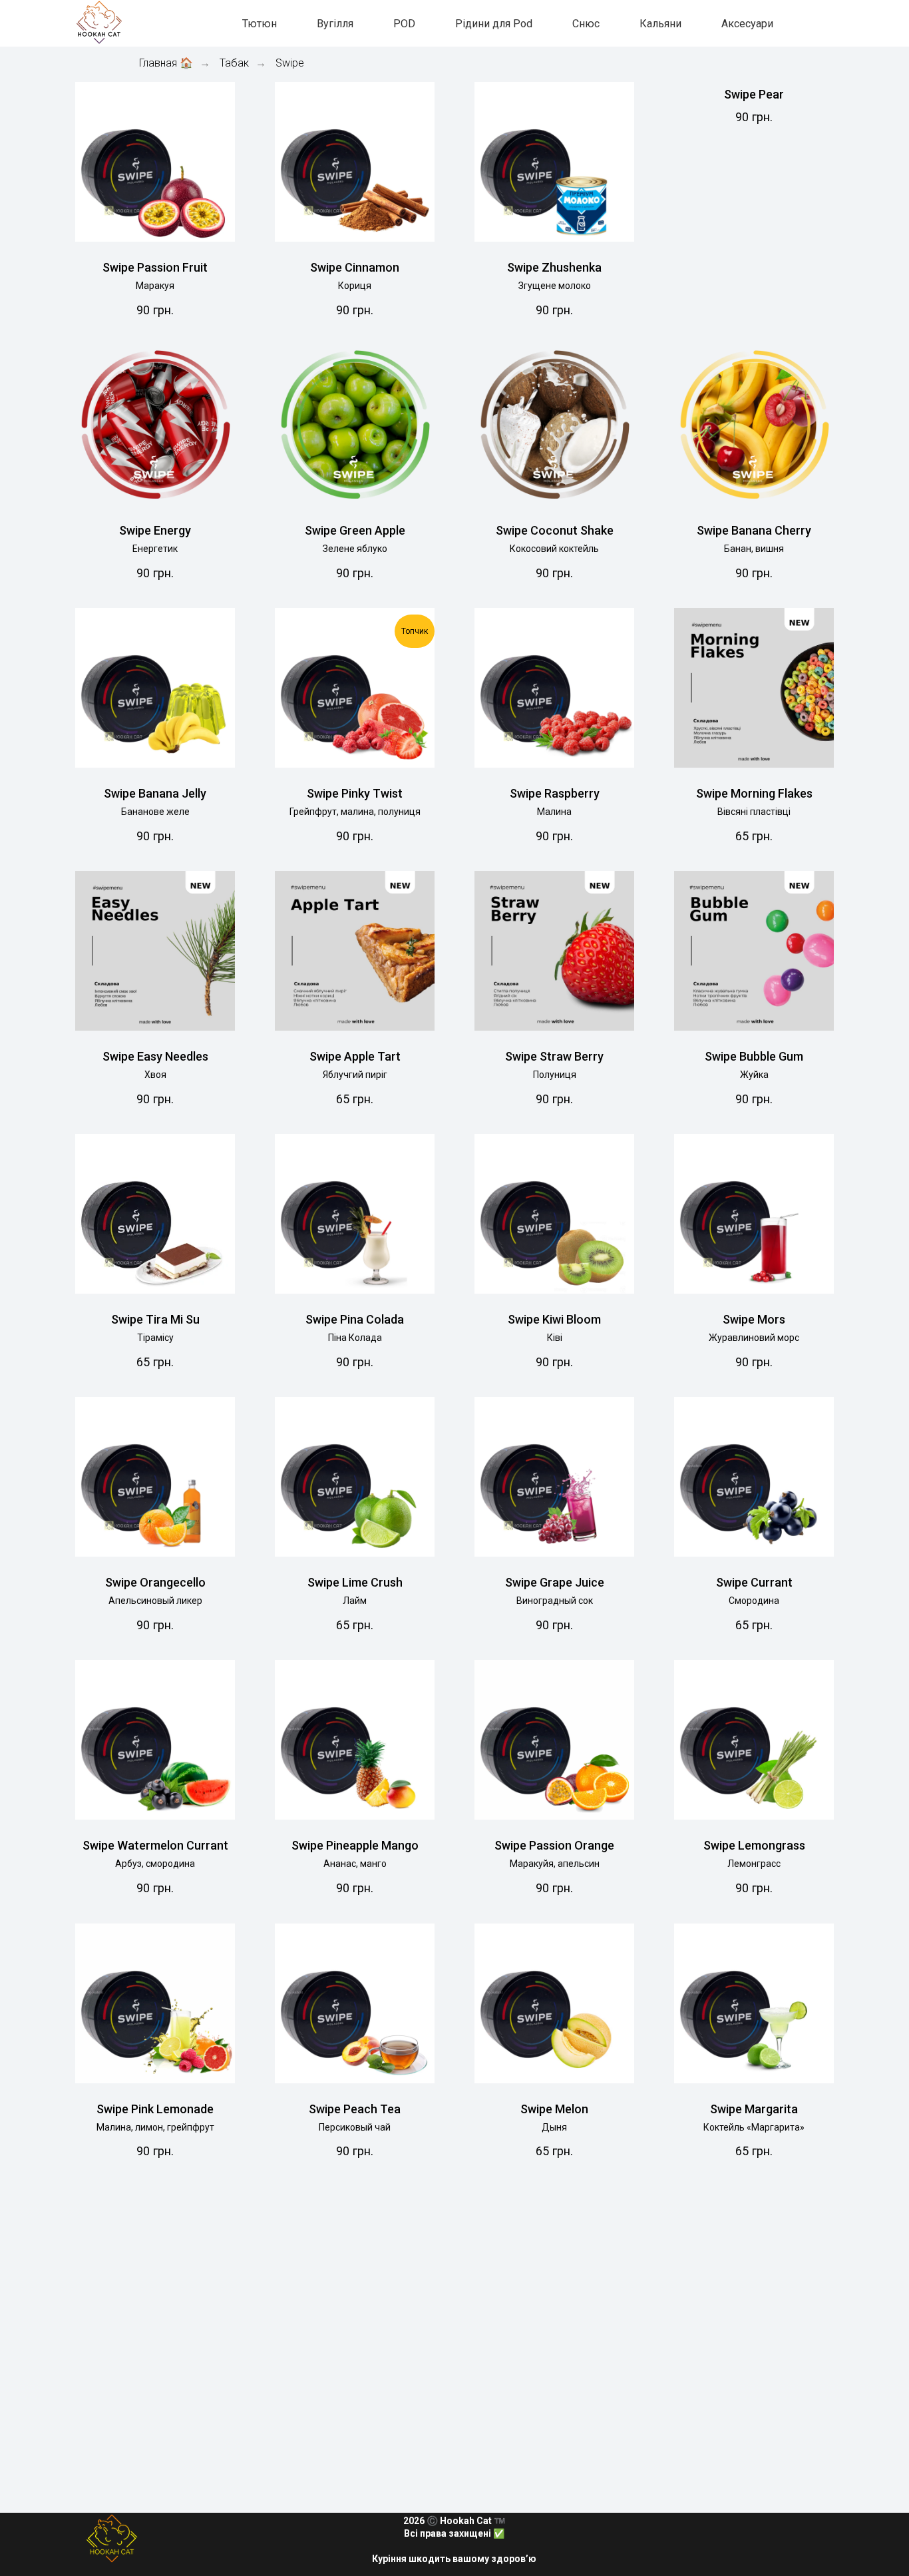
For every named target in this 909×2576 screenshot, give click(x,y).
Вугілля (335, 24)
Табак (234, 63)
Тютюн (260, 24)
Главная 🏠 (166, 63)
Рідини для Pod (494, 24)
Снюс (586, 24)
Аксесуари (747, 24)
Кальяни (660, 24)
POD (404, 24)
